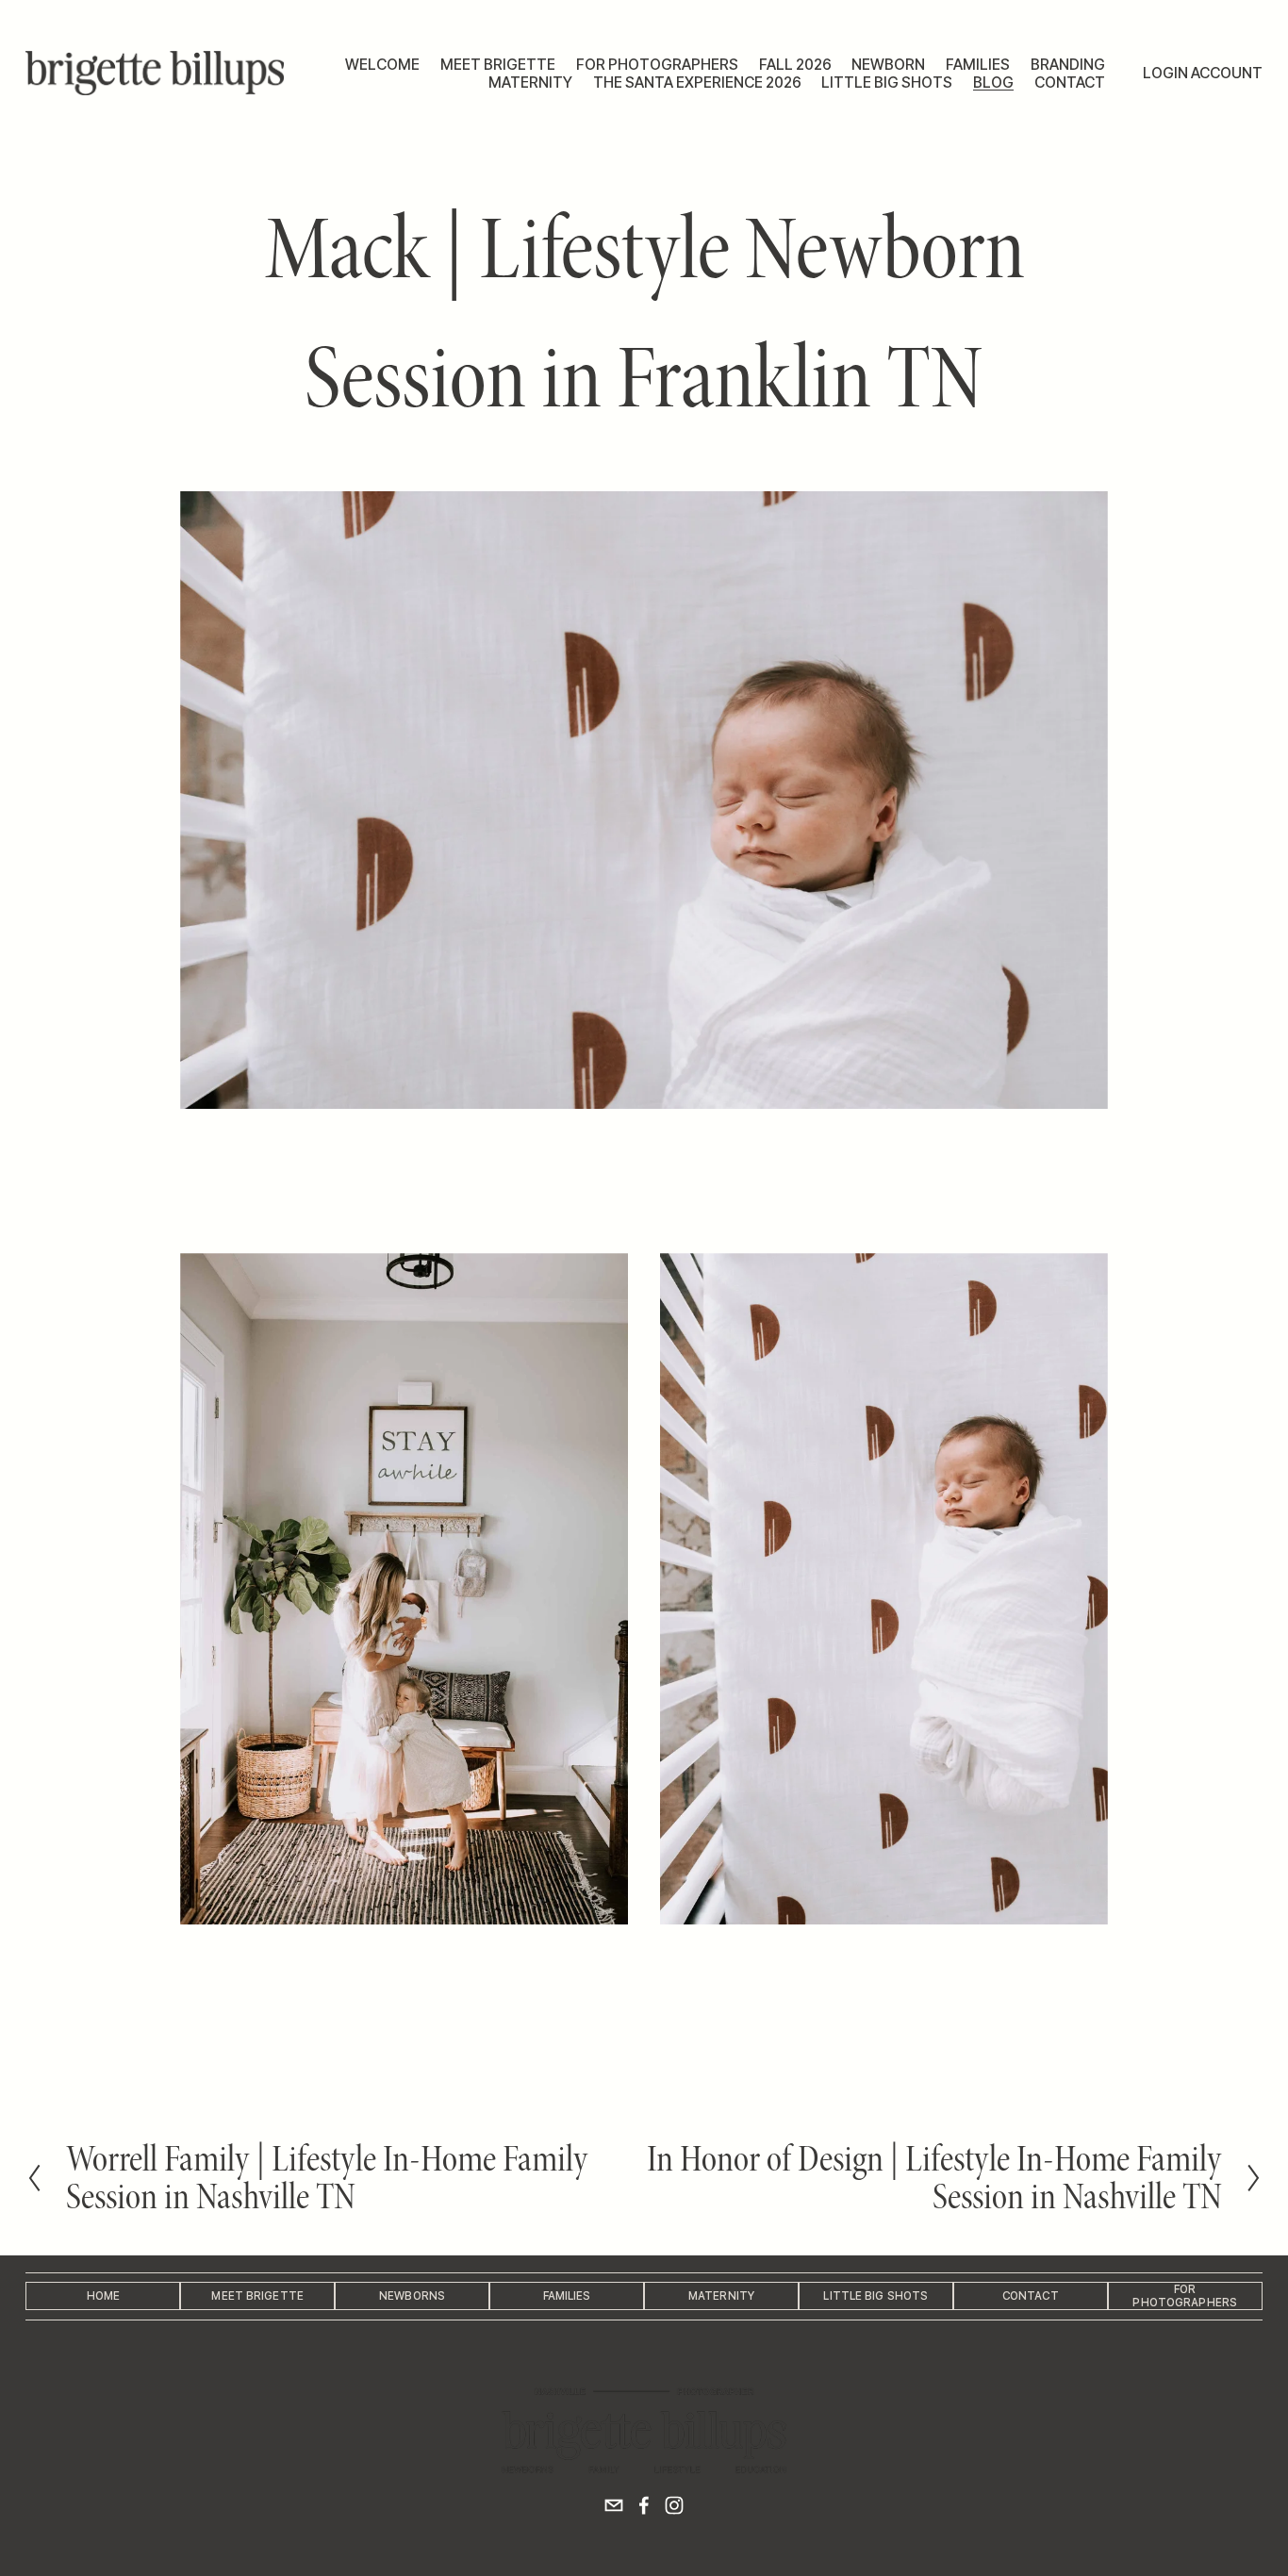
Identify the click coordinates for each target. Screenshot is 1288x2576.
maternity (530, 83)
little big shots (887, 83)
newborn (888, 65)
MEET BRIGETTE (257, 2296)
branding (1068, 65)
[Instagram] (674, 2505)
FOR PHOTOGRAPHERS (1185, 2296)
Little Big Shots (875, 2296)
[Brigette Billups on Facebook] (644, 2505)
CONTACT (1031, 2296)
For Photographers (657, 65)
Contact (1070, 83)
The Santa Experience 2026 (697, 83)
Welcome (382, 65)
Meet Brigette (498, 65)
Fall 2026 (795, 65)
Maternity (721, 2296)
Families (567, 2296)
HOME (103, 2296)
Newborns (412, 2296)
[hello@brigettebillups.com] (614, 2505)
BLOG (993, 83)
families (978, 65)
